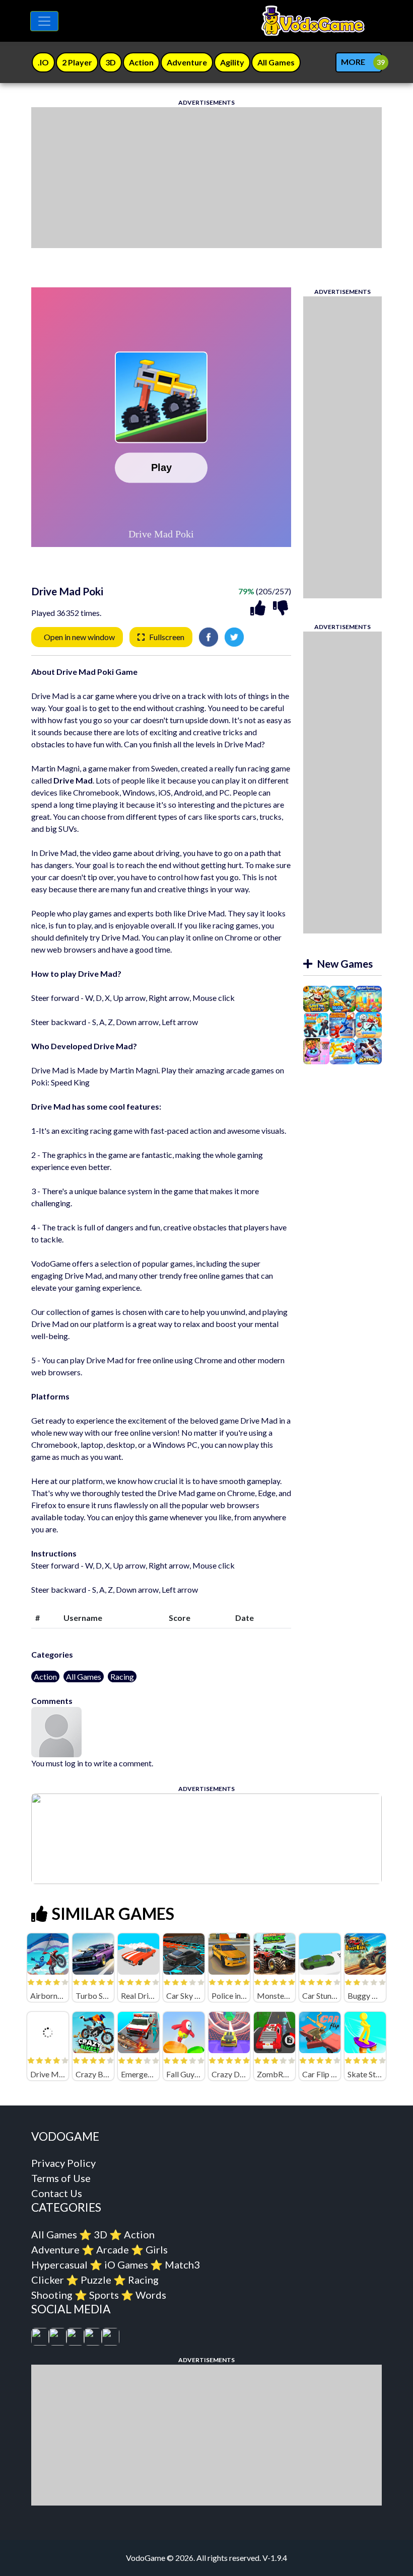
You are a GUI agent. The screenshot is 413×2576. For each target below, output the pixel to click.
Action (45, 1676)
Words (151, 2295)
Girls (157, 2249)
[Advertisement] (206, 178)
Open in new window (79, 637)
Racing (122, 1676)
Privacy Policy (63, 2163)
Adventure (55, 2249)
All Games (84, 1676)
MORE (353, 62)
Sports (104, 2295)
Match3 (182, 2265)
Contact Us (57, 2193)
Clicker (48, 2280)
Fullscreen (167, 637)
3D (100, 2234)
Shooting (52, 2295)
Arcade (113, 2249)
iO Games (126, 2265)
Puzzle (96, 2280)
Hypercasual (59, 2265)
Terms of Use (61, 2178)
